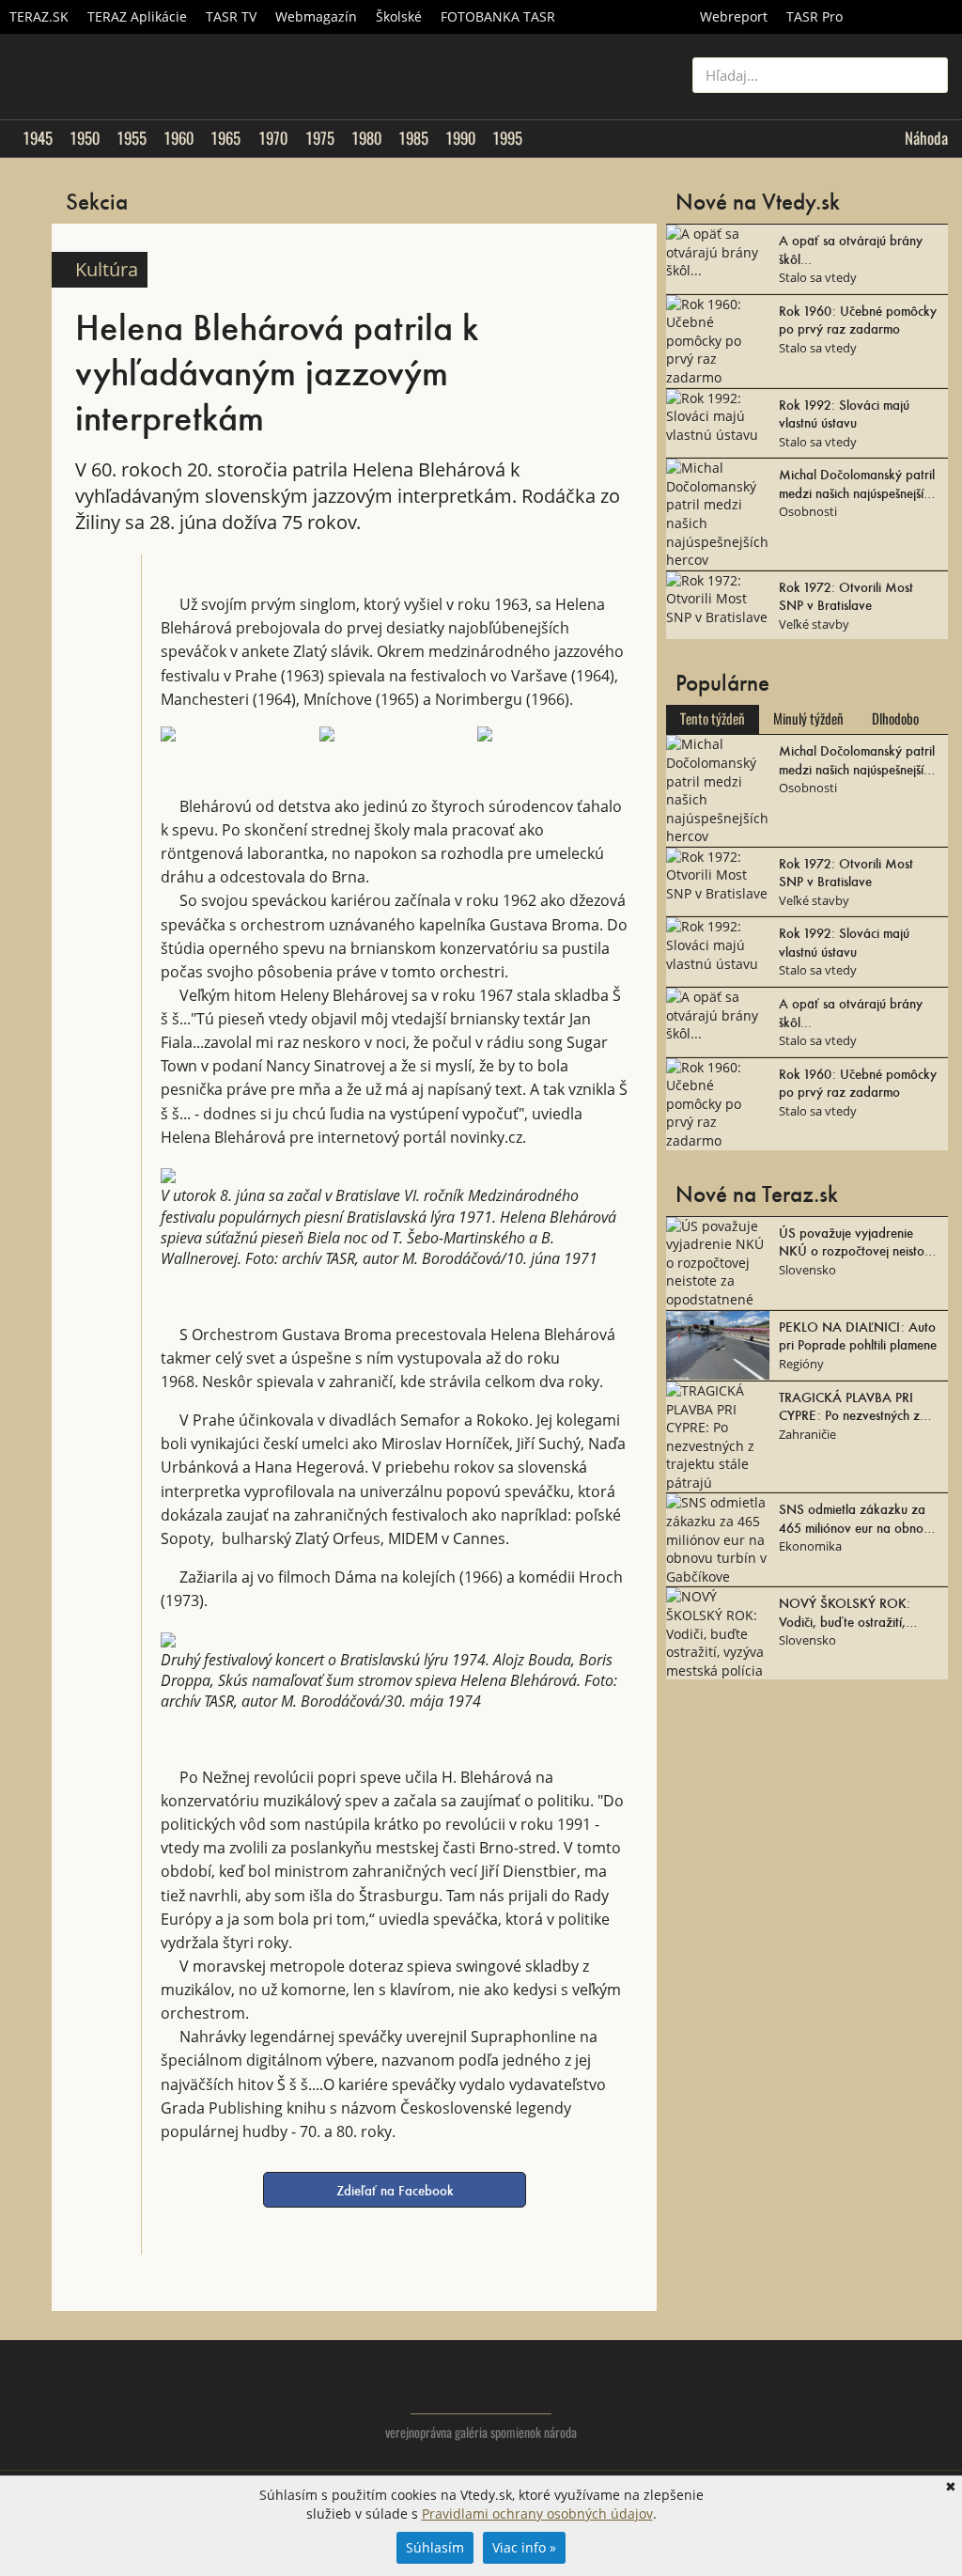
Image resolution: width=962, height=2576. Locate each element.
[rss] (933, 2402)
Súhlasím (435, 2547)
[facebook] (896, 2402)
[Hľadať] (927, 75)
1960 (178, 138)
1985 (413, 138)
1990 (460, 138)
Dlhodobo (895, 719)
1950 (85, 138)
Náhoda (926, 138)
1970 (273, 138)
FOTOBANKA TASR (498, 16)
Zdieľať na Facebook (395, 2190)
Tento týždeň (713, 719)
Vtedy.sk (481, 2386)
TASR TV (231, 16)
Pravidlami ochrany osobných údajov (537, 2514)
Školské (399, 16)
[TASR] (907, 17)
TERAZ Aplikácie (137, 16)
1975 (320, 138)
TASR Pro (815, 16)
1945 (38, 138)
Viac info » (524, 2547)
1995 (507, 138)
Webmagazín (316, 16)
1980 (366, 138)
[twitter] (858, 2402)
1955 (132, 138)
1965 (225, 138)
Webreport (734, 16)
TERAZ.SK (39, 16)
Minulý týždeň (808, 719)
